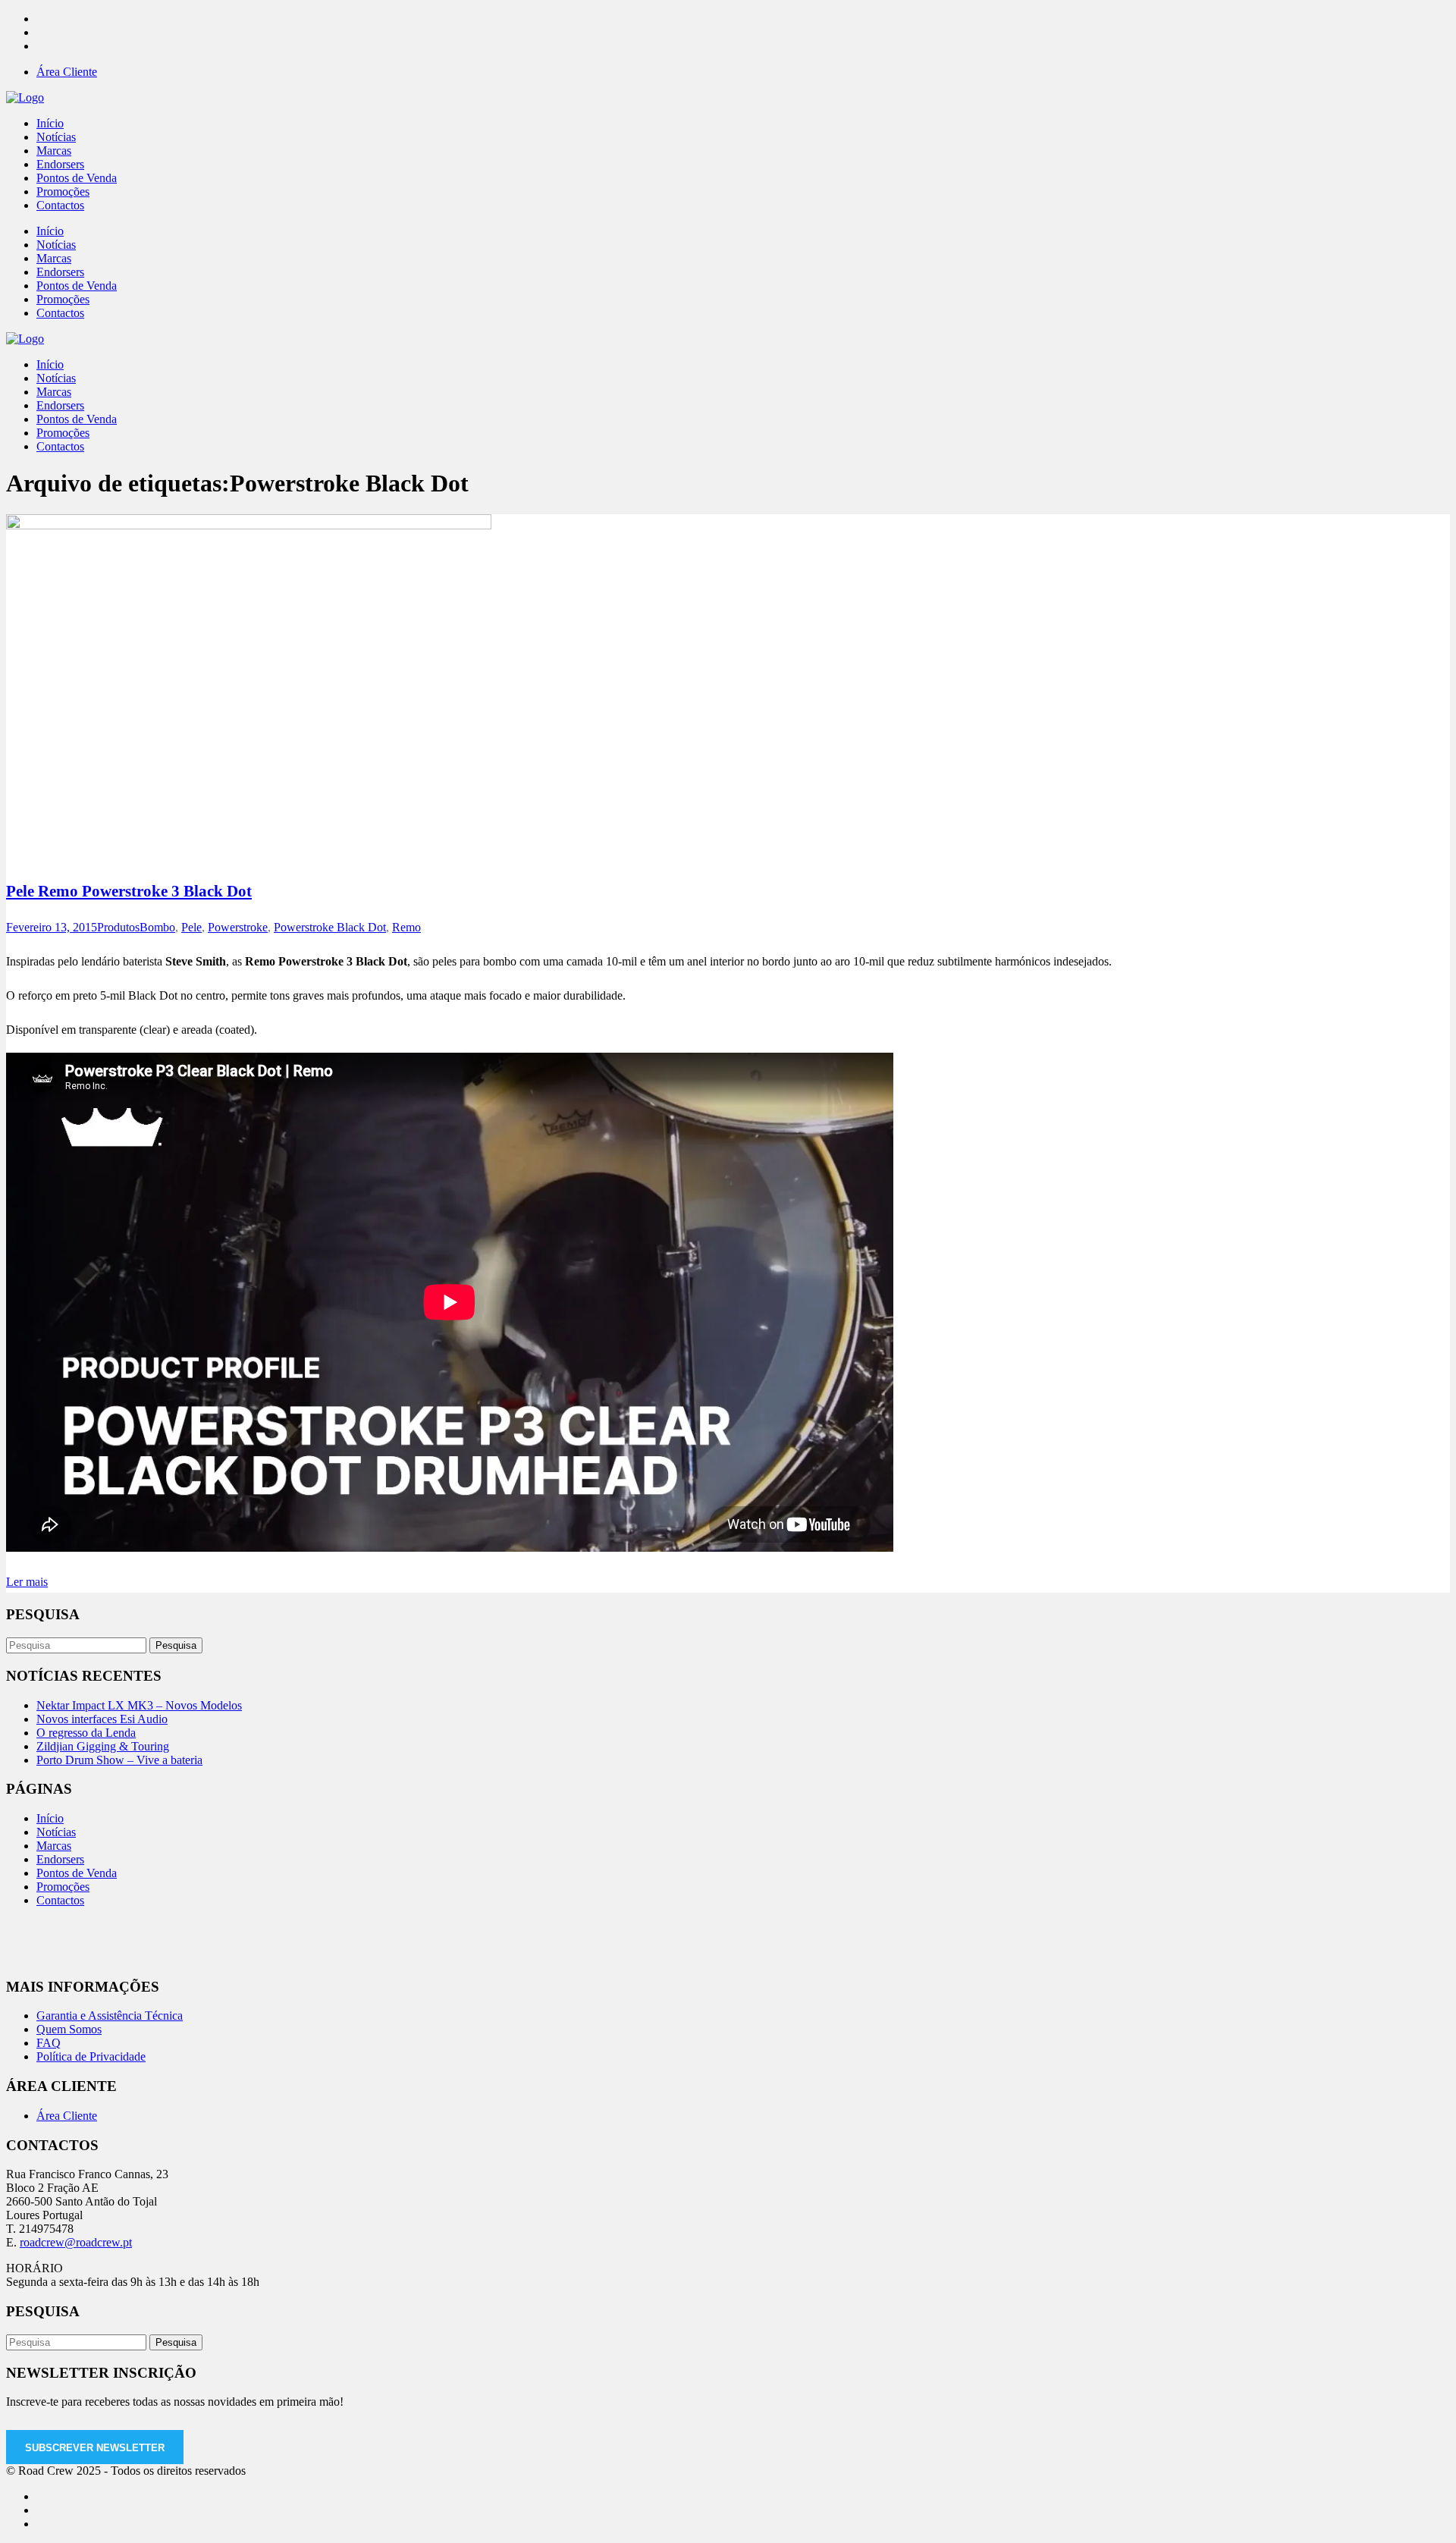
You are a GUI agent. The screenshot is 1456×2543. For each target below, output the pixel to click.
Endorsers (60, 1859)
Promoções (63, 1887)
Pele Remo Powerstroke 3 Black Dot (129, 891)
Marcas (54, 1846)
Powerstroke (238, 927)
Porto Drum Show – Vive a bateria (119, 1760)
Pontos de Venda (77, 1873)
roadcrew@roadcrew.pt (76, 2242)
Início (50, 1818)
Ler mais (27, 1582)
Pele (191, 927)
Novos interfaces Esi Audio (102, 1719)
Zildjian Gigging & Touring (103, 1746)
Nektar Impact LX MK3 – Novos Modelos (139, 1705)
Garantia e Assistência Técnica (110, 2016)
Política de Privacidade (91, 2056)
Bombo (157, 927)
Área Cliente (67, 72)
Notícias (56, 1832)
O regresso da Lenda (86, 1733)
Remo (406, 927)
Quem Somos (69, 2029)
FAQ (49, 2043)
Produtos (118, 927)
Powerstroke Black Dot (330, 927)
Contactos (60, 1900)
